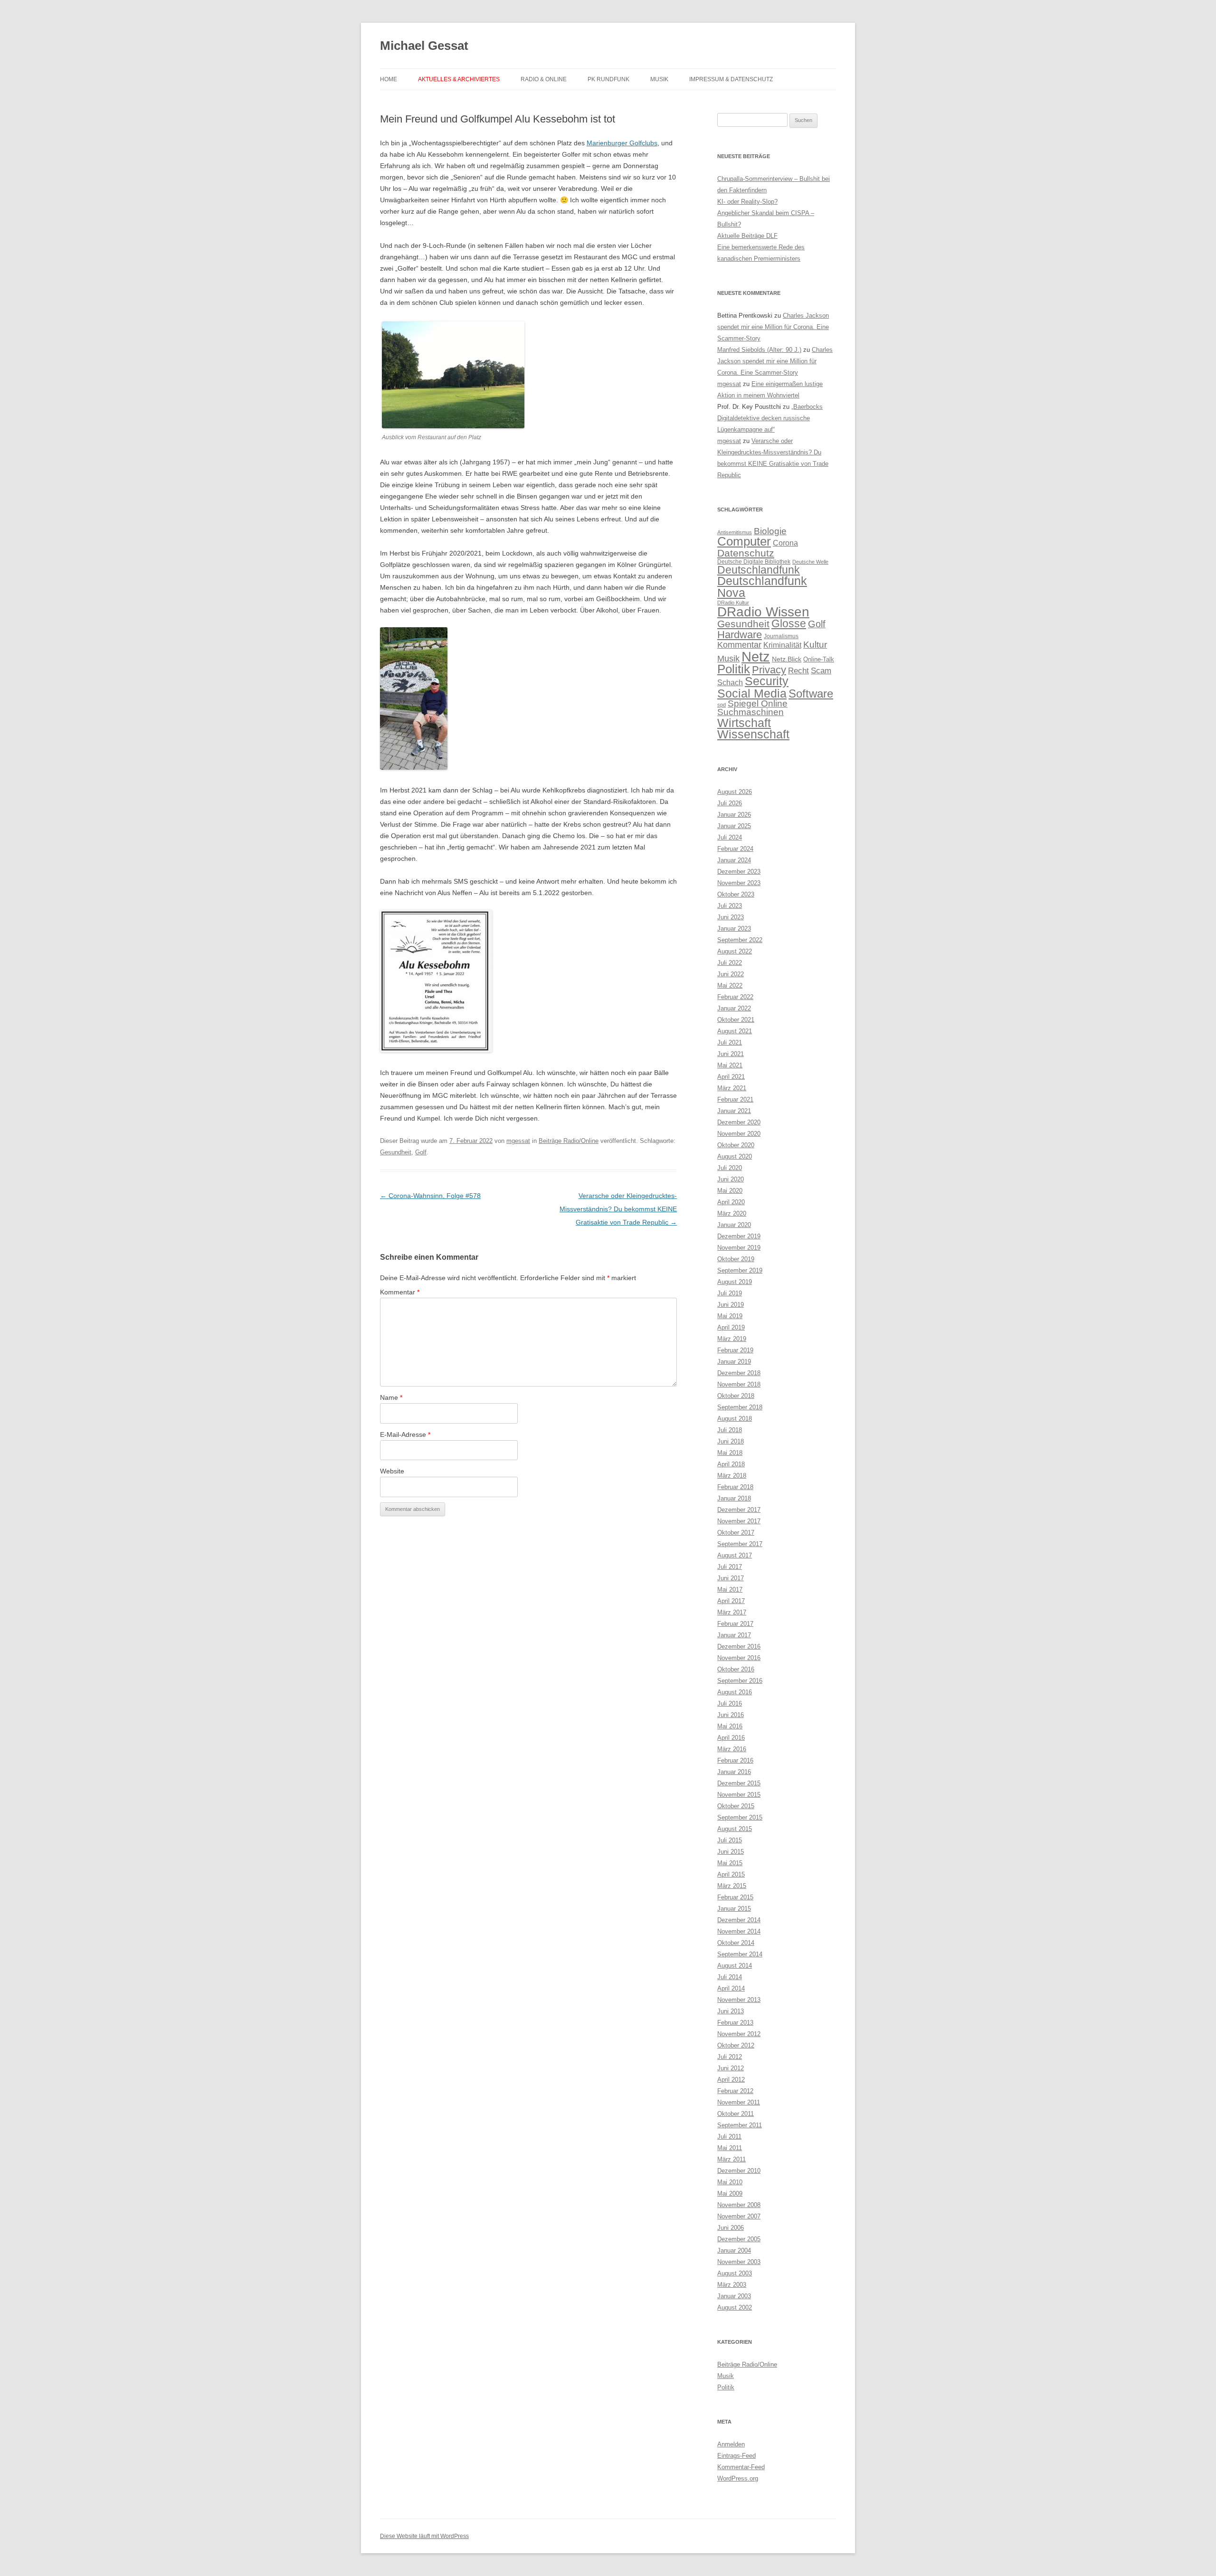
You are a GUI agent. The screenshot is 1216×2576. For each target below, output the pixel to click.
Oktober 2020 (736, 1145)
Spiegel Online (758, 703)
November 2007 (739, 2216)
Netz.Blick (787, 659)
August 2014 (735, 1966)
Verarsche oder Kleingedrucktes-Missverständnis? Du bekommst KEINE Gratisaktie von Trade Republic (618, 1209)
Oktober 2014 (736, 1943)
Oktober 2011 (736, 2114)
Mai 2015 (730, 1863)
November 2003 (739, 2262)
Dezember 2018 (739, 1373)
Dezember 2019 (739, 1236)
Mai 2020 (730, 1191)
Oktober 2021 (736, 1020)
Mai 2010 (730, 2182)
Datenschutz (746, 553)
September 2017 (740, 1544)
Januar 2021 (734, 1111)
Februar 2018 (735, 1487)
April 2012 (731, 2080)
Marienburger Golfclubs (622, 143)
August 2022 (735, 951)
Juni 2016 (731, 1715)
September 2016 (740, 1681)
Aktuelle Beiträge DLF (747, 236)
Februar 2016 (735, 1760)
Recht (798, 671)
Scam (821, 671)
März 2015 (732, 1886)
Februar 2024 (735, 849)
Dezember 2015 (739, 1783)
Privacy (769, 670)
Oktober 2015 (736, 1806)
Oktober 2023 (736, 894)
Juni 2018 (731, 1441)
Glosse (789, 624)
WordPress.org (738, 2478)
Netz (756, 656)
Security (767, 681)
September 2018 (740, 1407)
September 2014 (740, 1954)
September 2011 (740, 2125)
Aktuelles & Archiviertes (459, 79)
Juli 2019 (730, 1293)
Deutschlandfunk (759, 570)
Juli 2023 (730, 906)
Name (391, 1397)
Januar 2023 (734, 929)
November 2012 (739, 2034)
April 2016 (731, 1738)
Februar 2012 (735, 2091)
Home (389, 79)
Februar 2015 (735, 1897)
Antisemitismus (735, 532)
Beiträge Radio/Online (569, 1141)
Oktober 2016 (736, 1669)
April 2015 (731, 1874)
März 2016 (732, 1749)
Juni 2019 (731, 1305)
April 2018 (731, 1464)
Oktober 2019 (736, 1259)
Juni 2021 (731, 1054)
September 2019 (740, 1270)
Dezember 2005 (739, 2239)
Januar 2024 (734, 860)
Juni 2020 (731, 1179)
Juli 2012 (730, 2057)
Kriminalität (782, 645)
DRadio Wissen (763, 612)
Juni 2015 (731, 1852)
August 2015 (735, 1829)
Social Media (752, 693)
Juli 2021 (730, 1043)
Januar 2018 (734, 1498)
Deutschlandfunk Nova (762, 587)
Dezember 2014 (739, 1920)
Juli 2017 (730, 1567)
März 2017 (732, 1612)
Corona (785, 543)
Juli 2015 (730, 1840)
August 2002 (735, 2307)
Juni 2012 (731, 2068)
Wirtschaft (744, 723)
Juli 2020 (730, 1168)
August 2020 (735, 1156)
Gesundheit (396, 1152)
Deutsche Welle (810, 562)
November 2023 (739, 883)
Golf (421, 1152)
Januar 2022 (734, 1008)
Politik (734, 669)
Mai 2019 (730, 1316)
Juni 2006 (731, 2228)
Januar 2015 (734, 1909)
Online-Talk (819, 659)
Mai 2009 (730, 2194)
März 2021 (732, 1088)
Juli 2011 (729, 2137)
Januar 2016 (734, 1772)
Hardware (740, 635)
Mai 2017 (730, 1590)
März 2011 (731, 2159)
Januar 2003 (734, 2296)
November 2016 (739, 1658)
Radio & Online (544, 79)
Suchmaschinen (750, 712)
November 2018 (739, 1384)
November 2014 (739, 1931)
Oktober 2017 (736, 1533)
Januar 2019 (734, 1362)
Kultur (815, 645)
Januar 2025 (734, 826)
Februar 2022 (735, 997)
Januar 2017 (734, 1635)
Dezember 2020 (739, 1122)
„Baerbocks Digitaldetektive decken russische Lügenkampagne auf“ (770, 418)
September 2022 (740, 940)
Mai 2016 (730, 1726)
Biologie (770, 531)
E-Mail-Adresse (405, 1434)
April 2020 (731, 1202)
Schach (730, 682)
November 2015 (739, 1795)
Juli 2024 (730, 837)
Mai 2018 (730, 1453)
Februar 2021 (735, 1099)
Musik (659, 79)
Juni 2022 (731, 974)
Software (811, 694)
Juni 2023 (731, 917)
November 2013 (739, 2000)
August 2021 (735, 1031)
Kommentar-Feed (741, 2467)
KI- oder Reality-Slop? (747, 202)
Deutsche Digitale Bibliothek (754, 562)
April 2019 (731, 1327)
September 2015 (740, 1817)
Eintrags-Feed (736, 2456)
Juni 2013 (731, 2011)
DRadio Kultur (733, 603)
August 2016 (735, 1692)
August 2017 (735, 1555)
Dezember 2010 (739, 2171)
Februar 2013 (735, 2023)
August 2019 (735, 1282)
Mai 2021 (730, 1065)
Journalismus (781, 636)
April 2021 (731, 1077)
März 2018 (732, 1476)
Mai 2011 (730, 2148)
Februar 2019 (735, 1350)
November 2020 (739, 1134)
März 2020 (732, 1213)
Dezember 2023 (739, 872)
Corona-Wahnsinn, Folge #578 (430, 1196)
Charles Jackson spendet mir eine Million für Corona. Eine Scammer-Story (773, 327)
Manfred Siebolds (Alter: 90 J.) (759, 350)
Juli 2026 (730, 803)
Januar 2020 (734, 1225)
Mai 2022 (730, 986)
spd (722, 705)
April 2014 (731, 1988)
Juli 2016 (730, 1703)
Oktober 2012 (736, 2045)
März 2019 (732, 1339)
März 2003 (732, 2285)
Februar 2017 (735, 1624)
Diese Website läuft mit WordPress (424, 2536)
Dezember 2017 (739, 1510)
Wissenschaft (753, 734)
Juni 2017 (731, 1578)
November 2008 (739, 2205)
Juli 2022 (730, 963)
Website (392, 1471)
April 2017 (731, 1601)
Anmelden (731, 2444)
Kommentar (400, 1292)
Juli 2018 (730, 1430)
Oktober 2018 (736, 1396)
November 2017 (739, 1521)
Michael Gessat (424, 46)
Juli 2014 (730, 1977)
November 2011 (739, 2102)
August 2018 (735, 1419)
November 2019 (739, 1248)
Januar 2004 (734, 2250)
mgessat (518, 1141)
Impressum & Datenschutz (731, 79)
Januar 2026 (734, 815)
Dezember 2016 (739, 1647)
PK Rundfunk (608, 79)
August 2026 (735, 792)
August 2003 (735, 2273)
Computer (744, 541)
